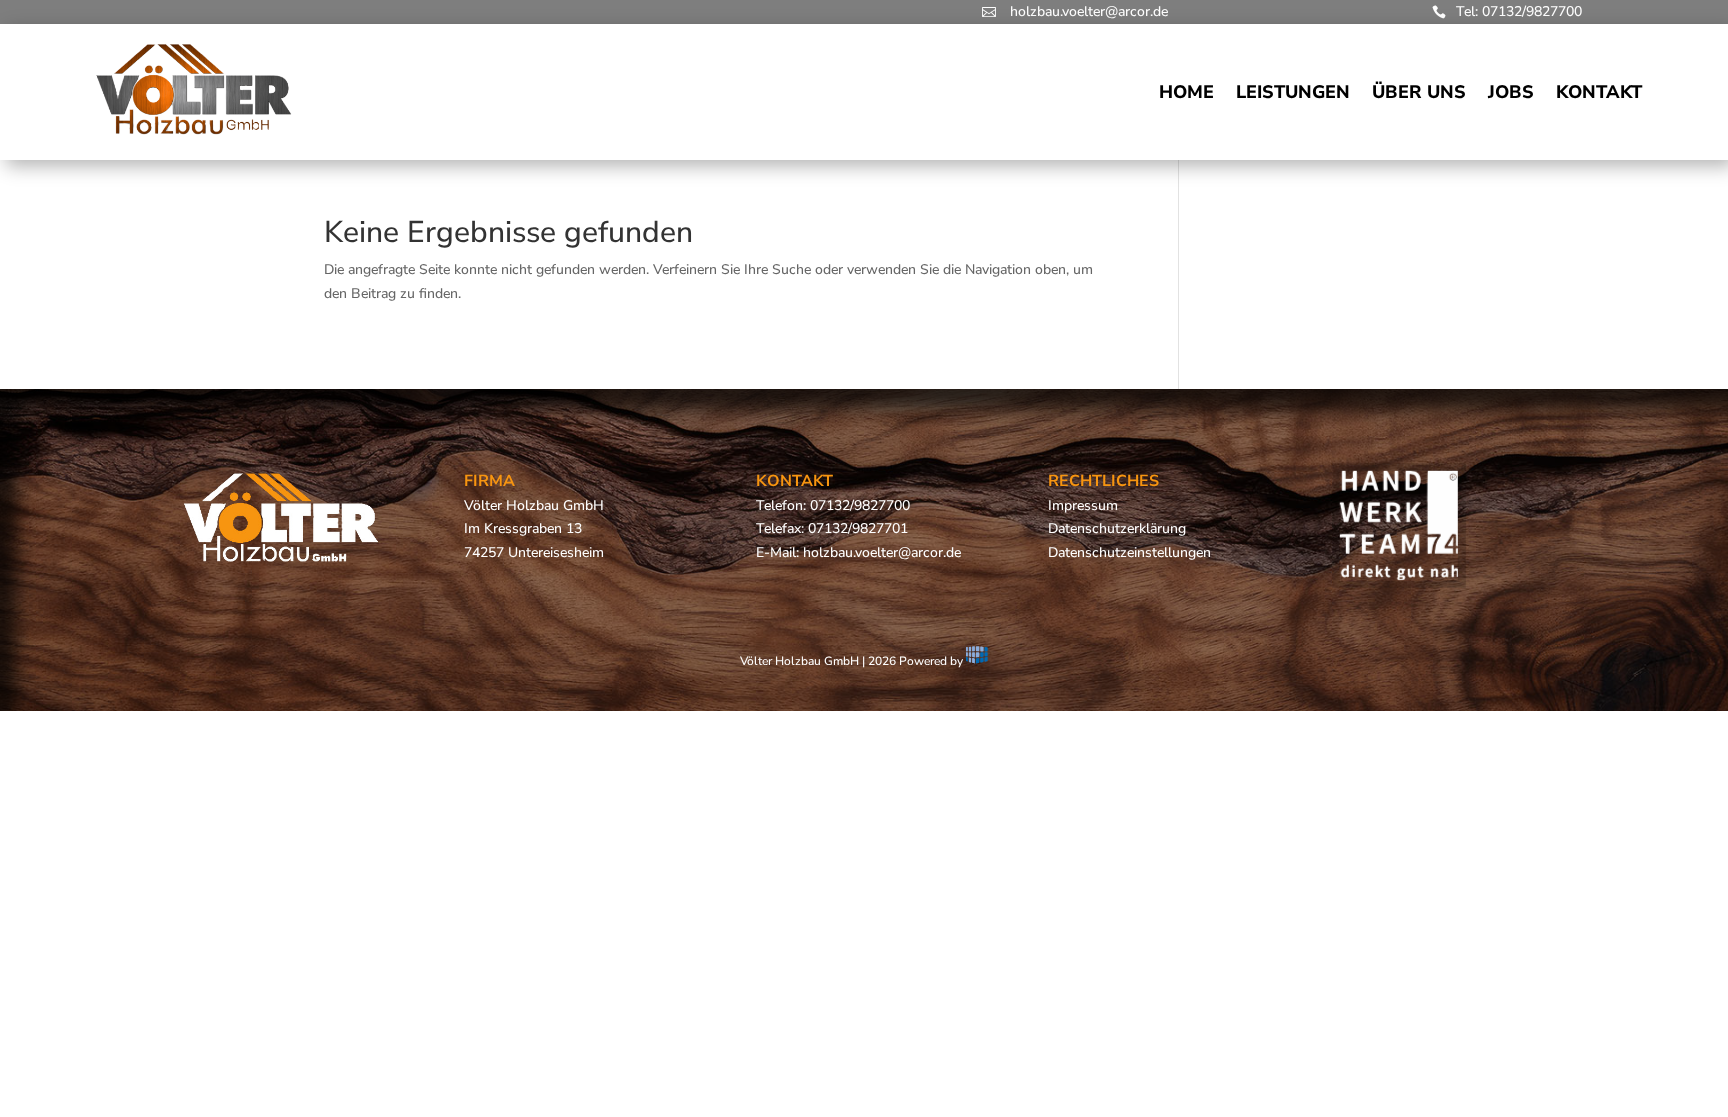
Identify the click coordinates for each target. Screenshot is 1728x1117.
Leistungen (1293, 92)
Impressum (1083, 505)
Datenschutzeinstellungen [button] (1129, 552)
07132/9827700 (860, 505)
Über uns (1419, 92)
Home (1186, 92)
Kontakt (1599, 92)
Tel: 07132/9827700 (1519, 11)
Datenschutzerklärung (1117, 528)
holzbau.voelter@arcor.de (1089, 11)
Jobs (1511, 92)
